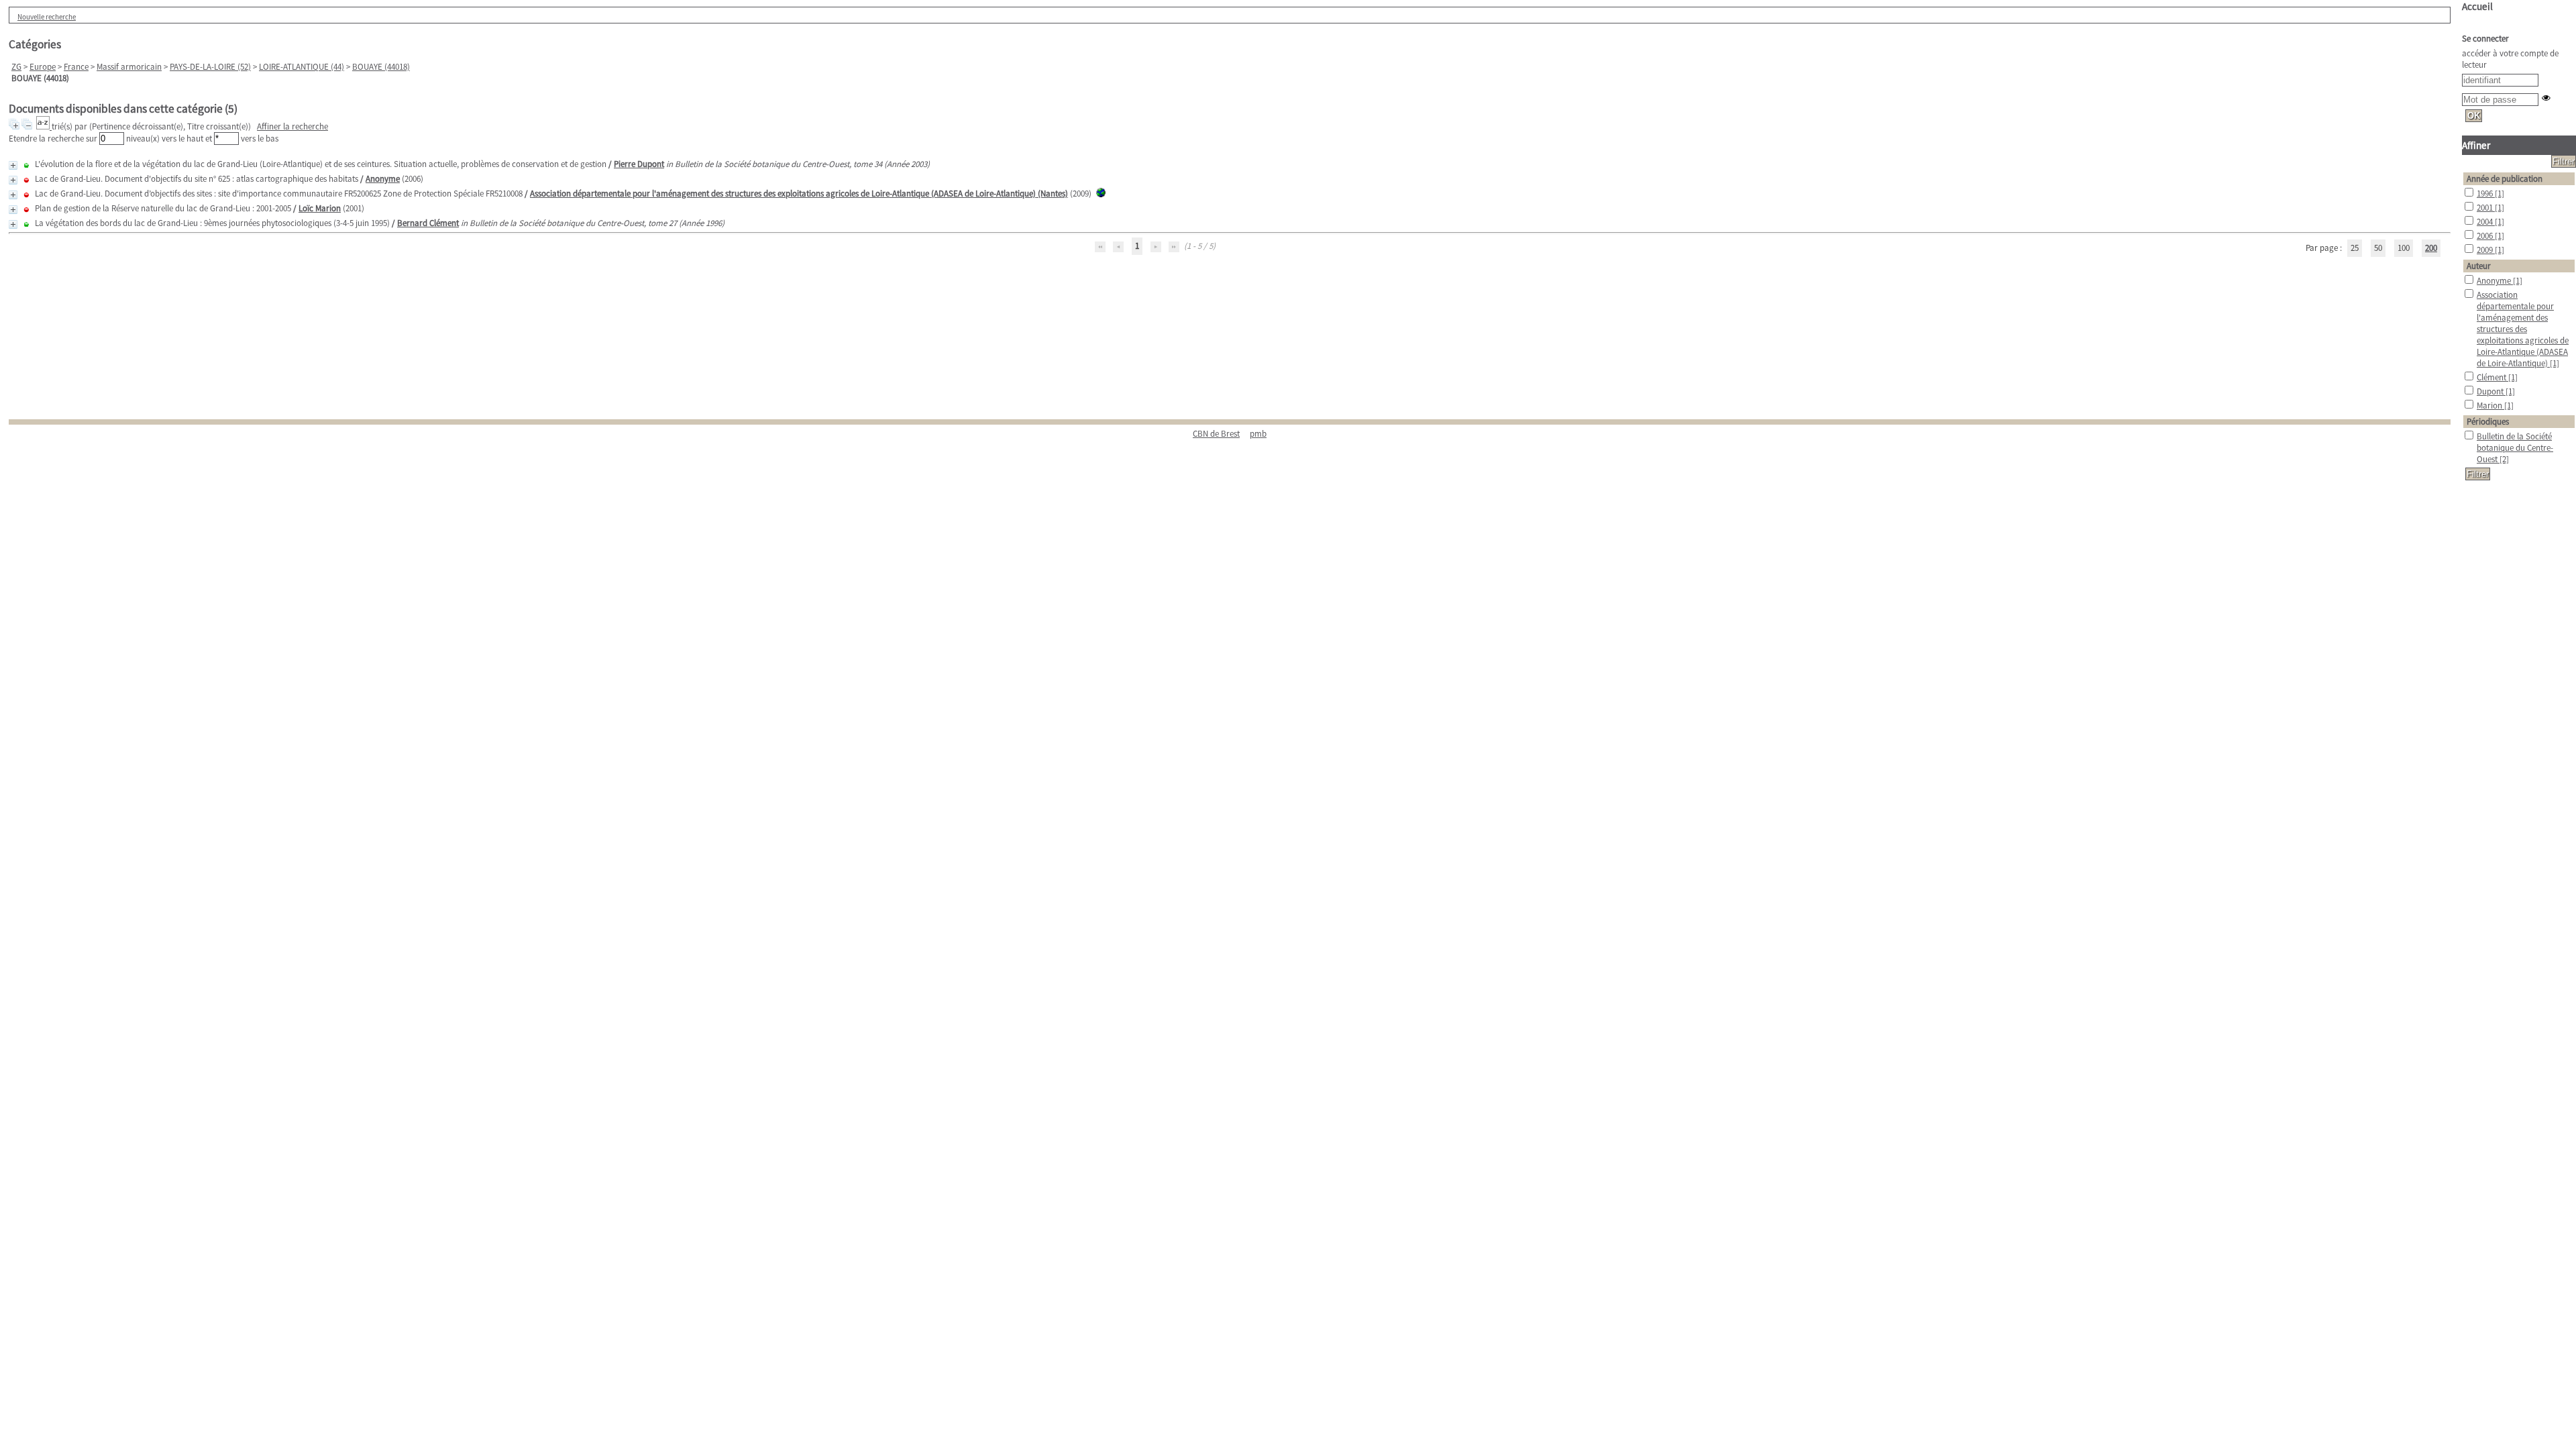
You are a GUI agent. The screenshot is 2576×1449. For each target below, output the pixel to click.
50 (2378, 248)
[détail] (13, 165)
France (76, 67)
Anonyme (383, 179)
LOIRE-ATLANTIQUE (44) (302, 67)
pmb (1258, 434)
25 (2355, 248)
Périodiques (2488, 422)
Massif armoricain (129, 67)
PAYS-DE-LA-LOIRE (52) (210, 67)
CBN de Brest (1216, 434)
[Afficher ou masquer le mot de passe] (2546, 98)
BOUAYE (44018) (381, 67)
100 (2404, 248)
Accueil (2477, 6)
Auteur (2479, 266)
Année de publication (2505, 179)
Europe (43, 67)
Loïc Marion (320, 208)
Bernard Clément (428, 223)
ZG (16, 67)
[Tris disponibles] (44, 126)
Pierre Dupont (639, 164)
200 (2431, 248)
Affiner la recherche (292, 126)
